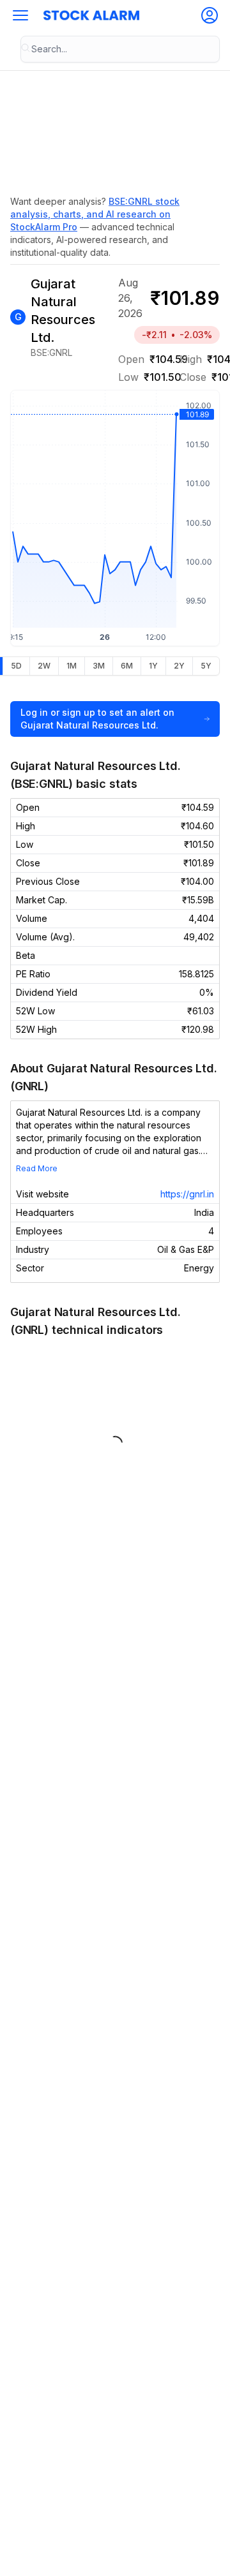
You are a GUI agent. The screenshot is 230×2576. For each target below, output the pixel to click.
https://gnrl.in (187, 1194)
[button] (20, 15)
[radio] (16, 666)
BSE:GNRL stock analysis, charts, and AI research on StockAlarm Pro (95, 214)
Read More (37, 1168)
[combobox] (120, 49)
